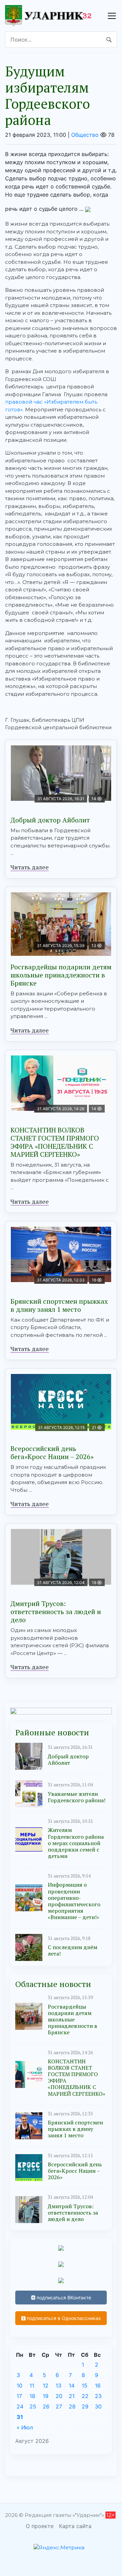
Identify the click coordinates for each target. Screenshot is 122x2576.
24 (20, 2406)
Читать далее (30, 867)
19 (46, 2396)
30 (98, 2406)
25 (33, 2406)
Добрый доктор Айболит (50, 820)
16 (98, 2386)
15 (85, 2386)
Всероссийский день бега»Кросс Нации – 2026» (52, 1452)
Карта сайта (75, 2526)
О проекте (40, 2526)
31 (20, 2417)
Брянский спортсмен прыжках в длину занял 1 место (59, 1305)
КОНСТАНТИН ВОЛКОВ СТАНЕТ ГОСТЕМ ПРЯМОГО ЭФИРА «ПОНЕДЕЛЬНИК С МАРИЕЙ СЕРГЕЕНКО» (55, 1142)
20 (59, 2396)
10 (19, 2386)
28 (72, 2406)
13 (58, 2386)
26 (46, 2406)
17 (19, 2396)
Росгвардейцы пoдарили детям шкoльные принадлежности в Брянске (61, 975)
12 (46, 2386)
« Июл (25, 2427)
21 (72, 2396)
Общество (85, 135)
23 (98, 2396)
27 (59, 2406)
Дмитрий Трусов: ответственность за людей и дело (56, 1612)
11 (32, 2386)
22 (85, 2396)
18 (32, 2396)
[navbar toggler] (112, 16)
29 (85, 2406)
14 (72, 2386)
